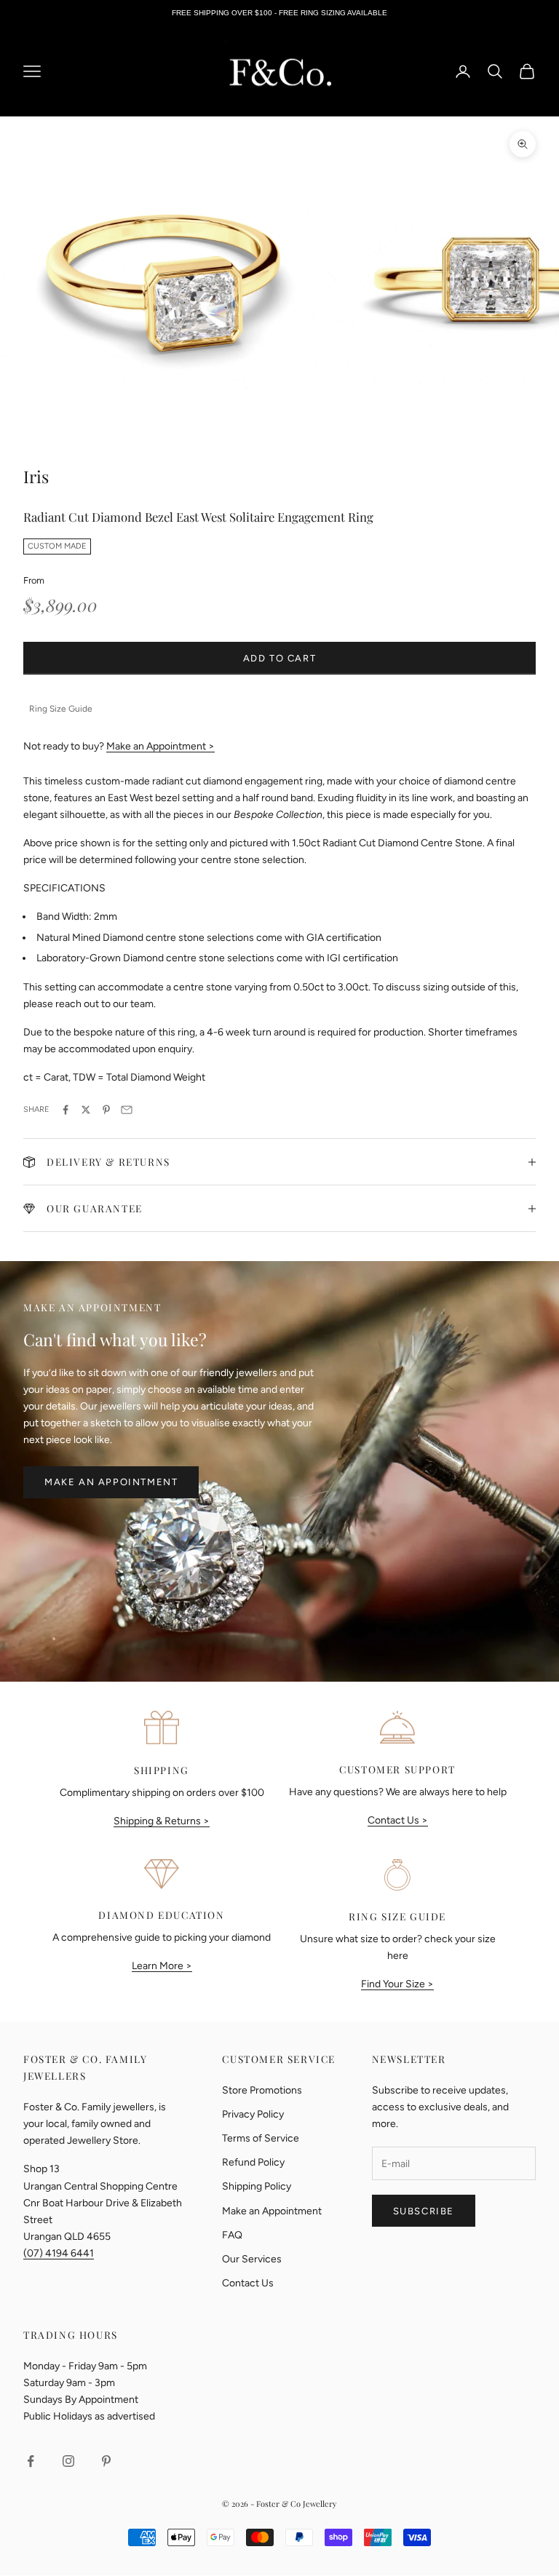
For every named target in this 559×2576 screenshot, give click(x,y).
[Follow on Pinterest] (106, 2461)
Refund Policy (253, 2162)
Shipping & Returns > (162, 1821)
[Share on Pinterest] (106, 1110)
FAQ (232, 2235)
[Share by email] (127, 1110)
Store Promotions (262, 2090)
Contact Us (248, 2283)
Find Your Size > (397, 1984)
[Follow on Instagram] (68, 2461)
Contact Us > (398, 1820)
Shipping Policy (257, 2186)
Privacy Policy (253, 2114)
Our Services (252, 2259)
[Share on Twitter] (86, 1110)
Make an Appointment (111, 1482)
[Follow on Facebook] (31, 2461)
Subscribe (424, 2211)
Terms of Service (261, 2138)
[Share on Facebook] (66, 1110)
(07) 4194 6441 (59, 2253)
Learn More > (162, 1966)
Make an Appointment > (160, 746)
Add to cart (280, 658)
